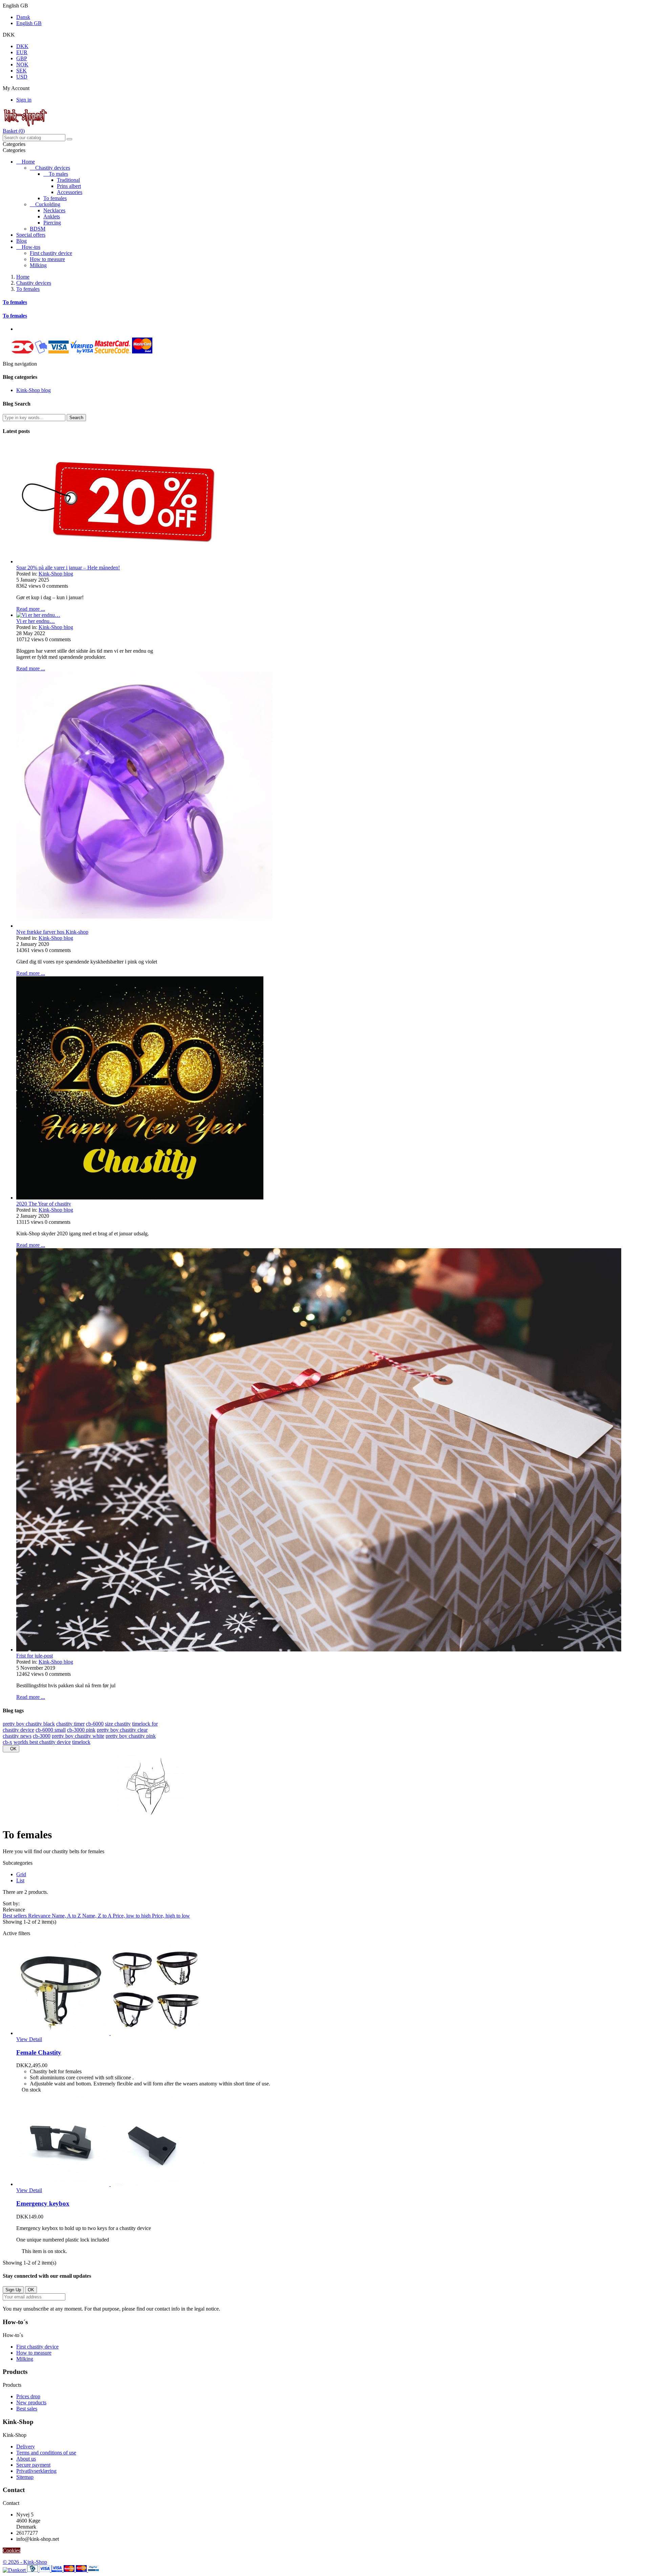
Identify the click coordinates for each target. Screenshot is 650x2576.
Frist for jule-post (35, 1656)
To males (58, 174)
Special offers (31, 235)
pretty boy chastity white (78, 1736)
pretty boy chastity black (29, 1724)
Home (28, 162)
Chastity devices (53, 168)
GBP (22, 58)
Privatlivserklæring (36, 2471)
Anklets (52, 217)
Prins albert (69, 186)
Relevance (40, 1916)
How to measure (47, 259)
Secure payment (33, 2465)
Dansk (23, 17)
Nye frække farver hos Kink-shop (52, 932)
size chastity (118, 1724)
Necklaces (54, 210)
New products (31, 2402)
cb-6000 (95, 1724)
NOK (22, 64)
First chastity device (51, 253)
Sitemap (25, 2477)
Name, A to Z (67, 1916)
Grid (21, 1874)
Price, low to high (132, 1916)
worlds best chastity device (42, 1742)
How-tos (31, 247)
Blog (21, 241)
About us (26, 2459)
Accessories (70, 192)
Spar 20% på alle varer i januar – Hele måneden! (68, 568)
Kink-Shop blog (34, 390)
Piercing (52, 223)
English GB (29, 23)
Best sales (27, 2409)
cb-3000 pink (81, 1730)
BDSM (38, 229)
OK (11, 1749)
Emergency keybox (43, 2203)
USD (22, 77)
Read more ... (31, 609)
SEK (21, 71)
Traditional (68, 180)
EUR (22, 52)
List (20, 1880)
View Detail (29, 2039)
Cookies (12, 2550)
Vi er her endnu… (36, 621)
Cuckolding (48, 204)
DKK (22, 46)
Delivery (26, 2447)
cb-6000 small (51, 1730)
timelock (81, 1742)
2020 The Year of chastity (44, 1204)
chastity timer (70, 1724)
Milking (38, 265)
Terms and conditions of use (46, 2453)
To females (55, 198)
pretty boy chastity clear (122, 1730)
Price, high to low (171, 1916)
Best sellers (15, 1916)
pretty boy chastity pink (131, 1736)
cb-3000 (42, 1736)
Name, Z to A (97, 1916)
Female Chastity (39, 2052)
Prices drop (28, 2396)
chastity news (17, 1736)
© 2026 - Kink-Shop (25, 2562)
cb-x (7, 1742)
